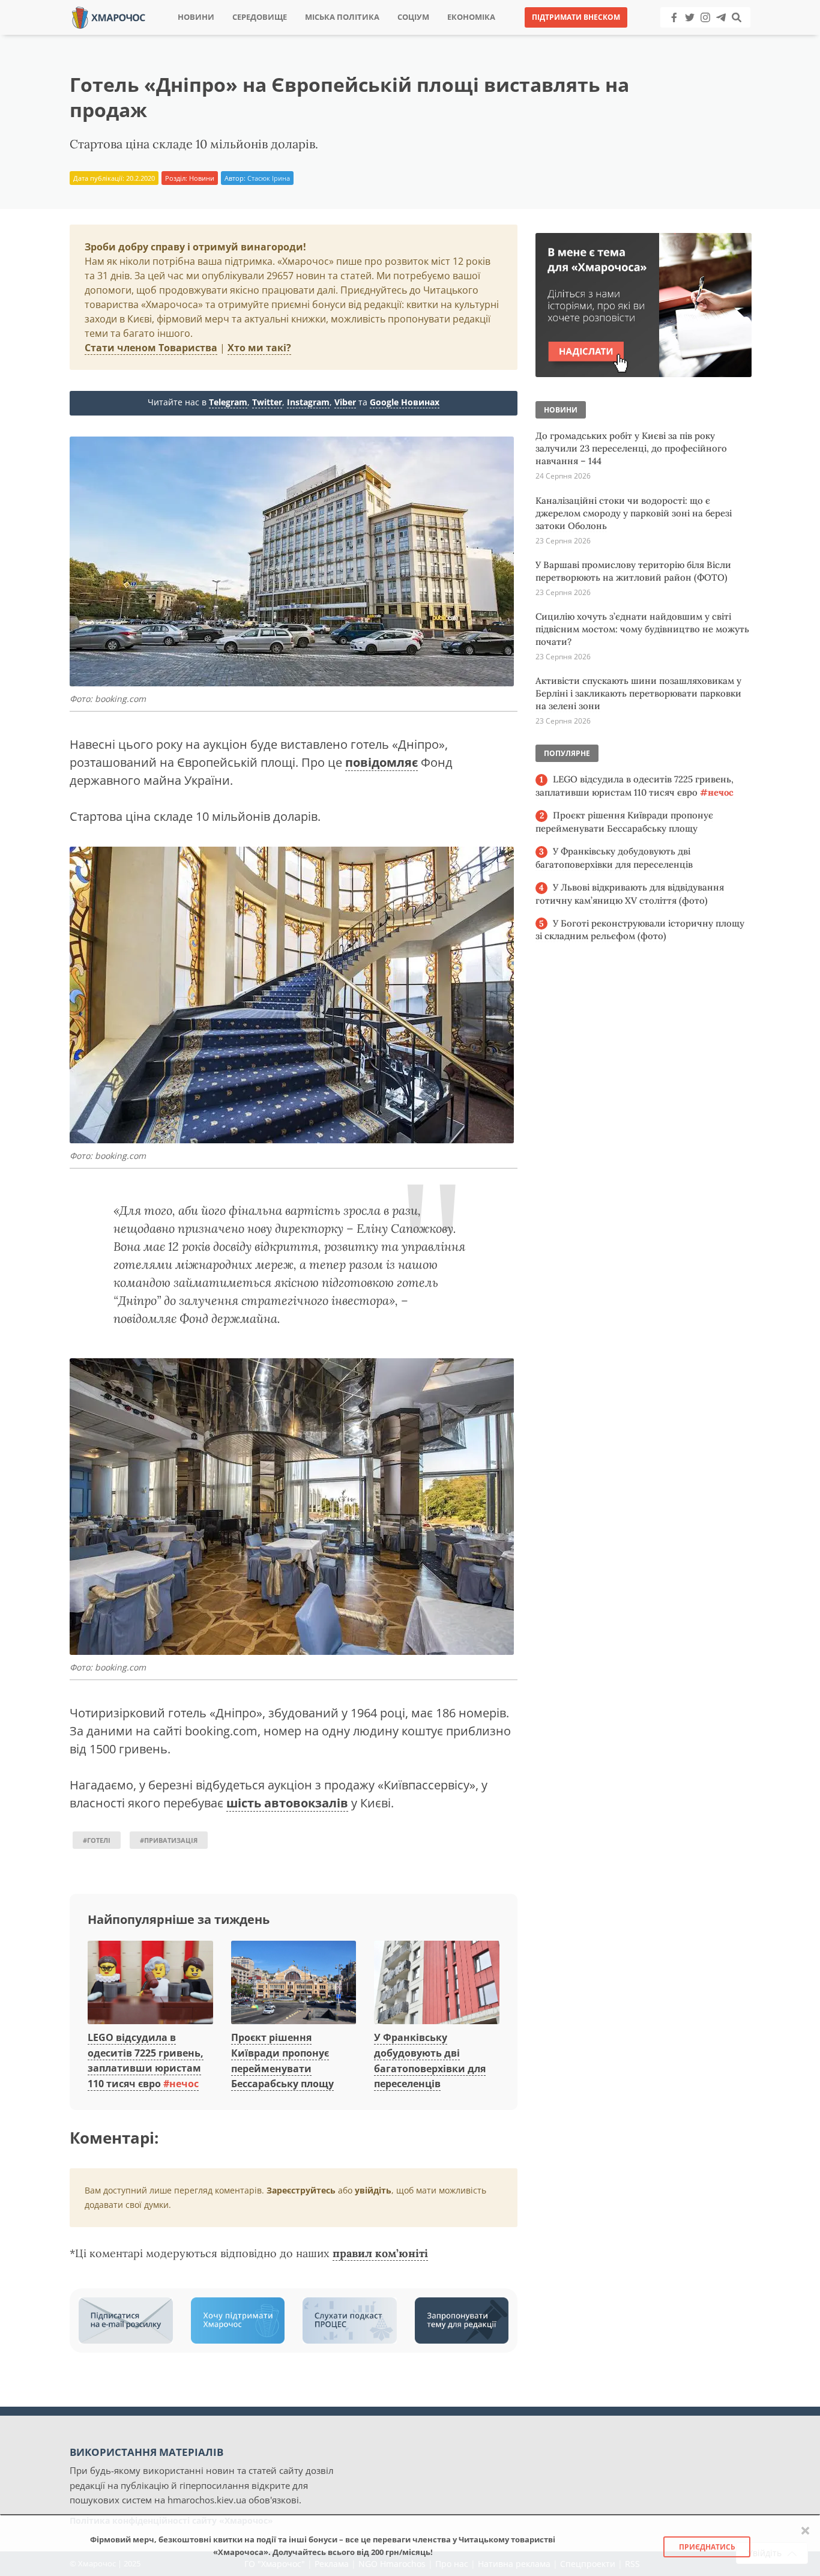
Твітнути (377, 36)
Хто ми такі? (259, 348)
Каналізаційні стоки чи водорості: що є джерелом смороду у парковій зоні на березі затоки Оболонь (634, 513)
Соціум (413, 17)
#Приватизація (169, 1840)
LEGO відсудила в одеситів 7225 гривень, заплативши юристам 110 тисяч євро (146, 2060)
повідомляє (381, 762)
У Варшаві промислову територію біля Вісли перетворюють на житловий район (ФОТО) (633, 571)
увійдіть (373, 2190)
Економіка (471, 17)
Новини (196, 17)
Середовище (260, 17)
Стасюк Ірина (269, 178)
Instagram (308, 402)
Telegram (228, 402)
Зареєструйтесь (301, 2190)
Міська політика (342, 17)
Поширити (304, 36)
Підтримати (527, 36)
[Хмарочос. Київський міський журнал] (109, 17)
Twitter (267, 402)
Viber (345, 402)
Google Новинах (405, 402)
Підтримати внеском (576, 17)
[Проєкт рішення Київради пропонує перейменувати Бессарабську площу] (294, 1983)
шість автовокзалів (287, 1803)
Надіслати (448, 36)
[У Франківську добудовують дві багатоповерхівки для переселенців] (437, 1983)
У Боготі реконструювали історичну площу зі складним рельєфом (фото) (640, 930)
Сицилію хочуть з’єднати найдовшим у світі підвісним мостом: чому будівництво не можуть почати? (642, 629)
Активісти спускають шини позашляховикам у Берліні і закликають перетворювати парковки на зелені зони (638, 693)
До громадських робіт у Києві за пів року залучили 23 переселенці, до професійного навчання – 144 (631, 448)
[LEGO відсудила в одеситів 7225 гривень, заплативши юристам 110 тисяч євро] (150, 1983)
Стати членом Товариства (151, 348)
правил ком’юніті (380, 2253)
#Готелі (97, 1840)
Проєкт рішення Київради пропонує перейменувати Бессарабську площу (624, 822)
